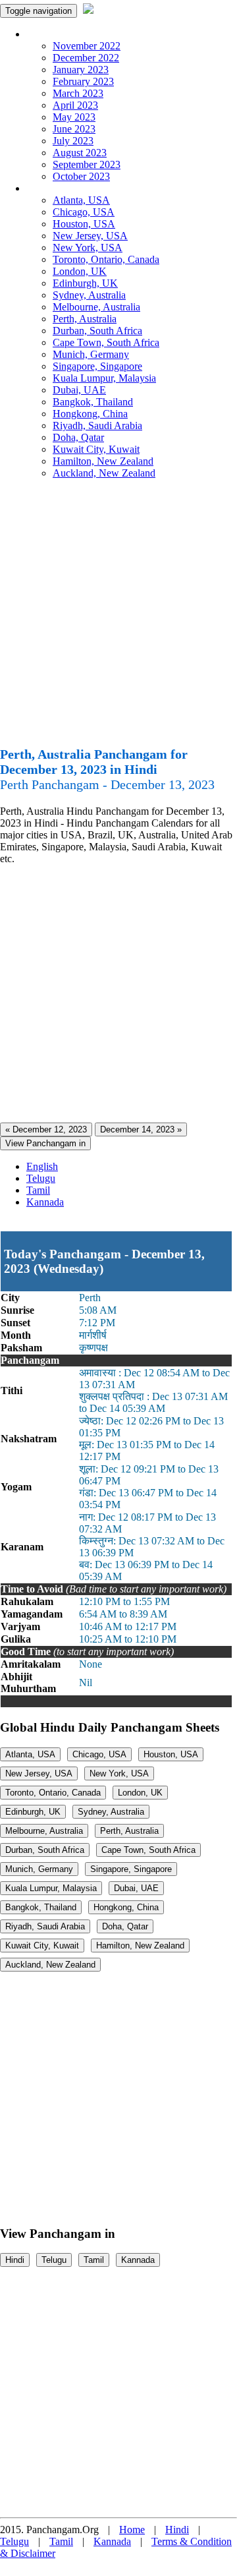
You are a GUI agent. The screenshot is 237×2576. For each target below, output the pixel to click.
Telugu (41, 1178)
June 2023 (74, 129)
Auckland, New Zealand (104, 473)
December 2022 (86, 58)
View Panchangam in (45, 1143)
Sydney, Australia (89, 295)
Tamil (38, 1190)
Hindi (15, 2260)
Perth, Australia (85, 319)
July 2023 (73, 141)
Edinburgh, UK (85, 283)
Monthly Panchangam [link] (72, 34)
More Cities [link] (51, 188)
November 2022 (87, 46)
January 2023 (81, 70)
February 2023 (83, 81)
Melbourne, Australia (96, 307)
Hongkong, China (90, 414)
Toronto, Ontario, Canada (106, 259)
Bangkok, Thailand (93, 402)
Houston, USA (84, 224)
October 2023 (81, 176)
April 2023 (75, 105)
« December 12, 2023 (46, 1129)
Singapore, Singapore (97, 366)
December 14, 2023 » (141, 1129)
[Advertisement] (118, 618)
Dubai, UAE (79, 390)
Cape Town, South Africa (106, 342)
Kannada (45, 1202)
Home (132, 2530)
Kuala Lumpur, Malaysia (104, 378)
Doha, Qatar (78, 437)
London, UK (80, 271)
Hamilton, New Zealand (103, 461)
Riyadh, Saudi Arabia (97, 425)
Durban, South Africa (97, 331)
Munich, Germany (91, 354)
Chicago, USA (84, 212)
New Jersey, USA (90, 236)
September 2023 (87, 164)
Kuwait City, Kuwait (96, 449)
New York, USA (88, 248)
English (42, 1166)
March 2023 (78, 93)
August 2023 (80, 153)
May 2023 (74, 117)
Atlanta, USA (81, 200)
